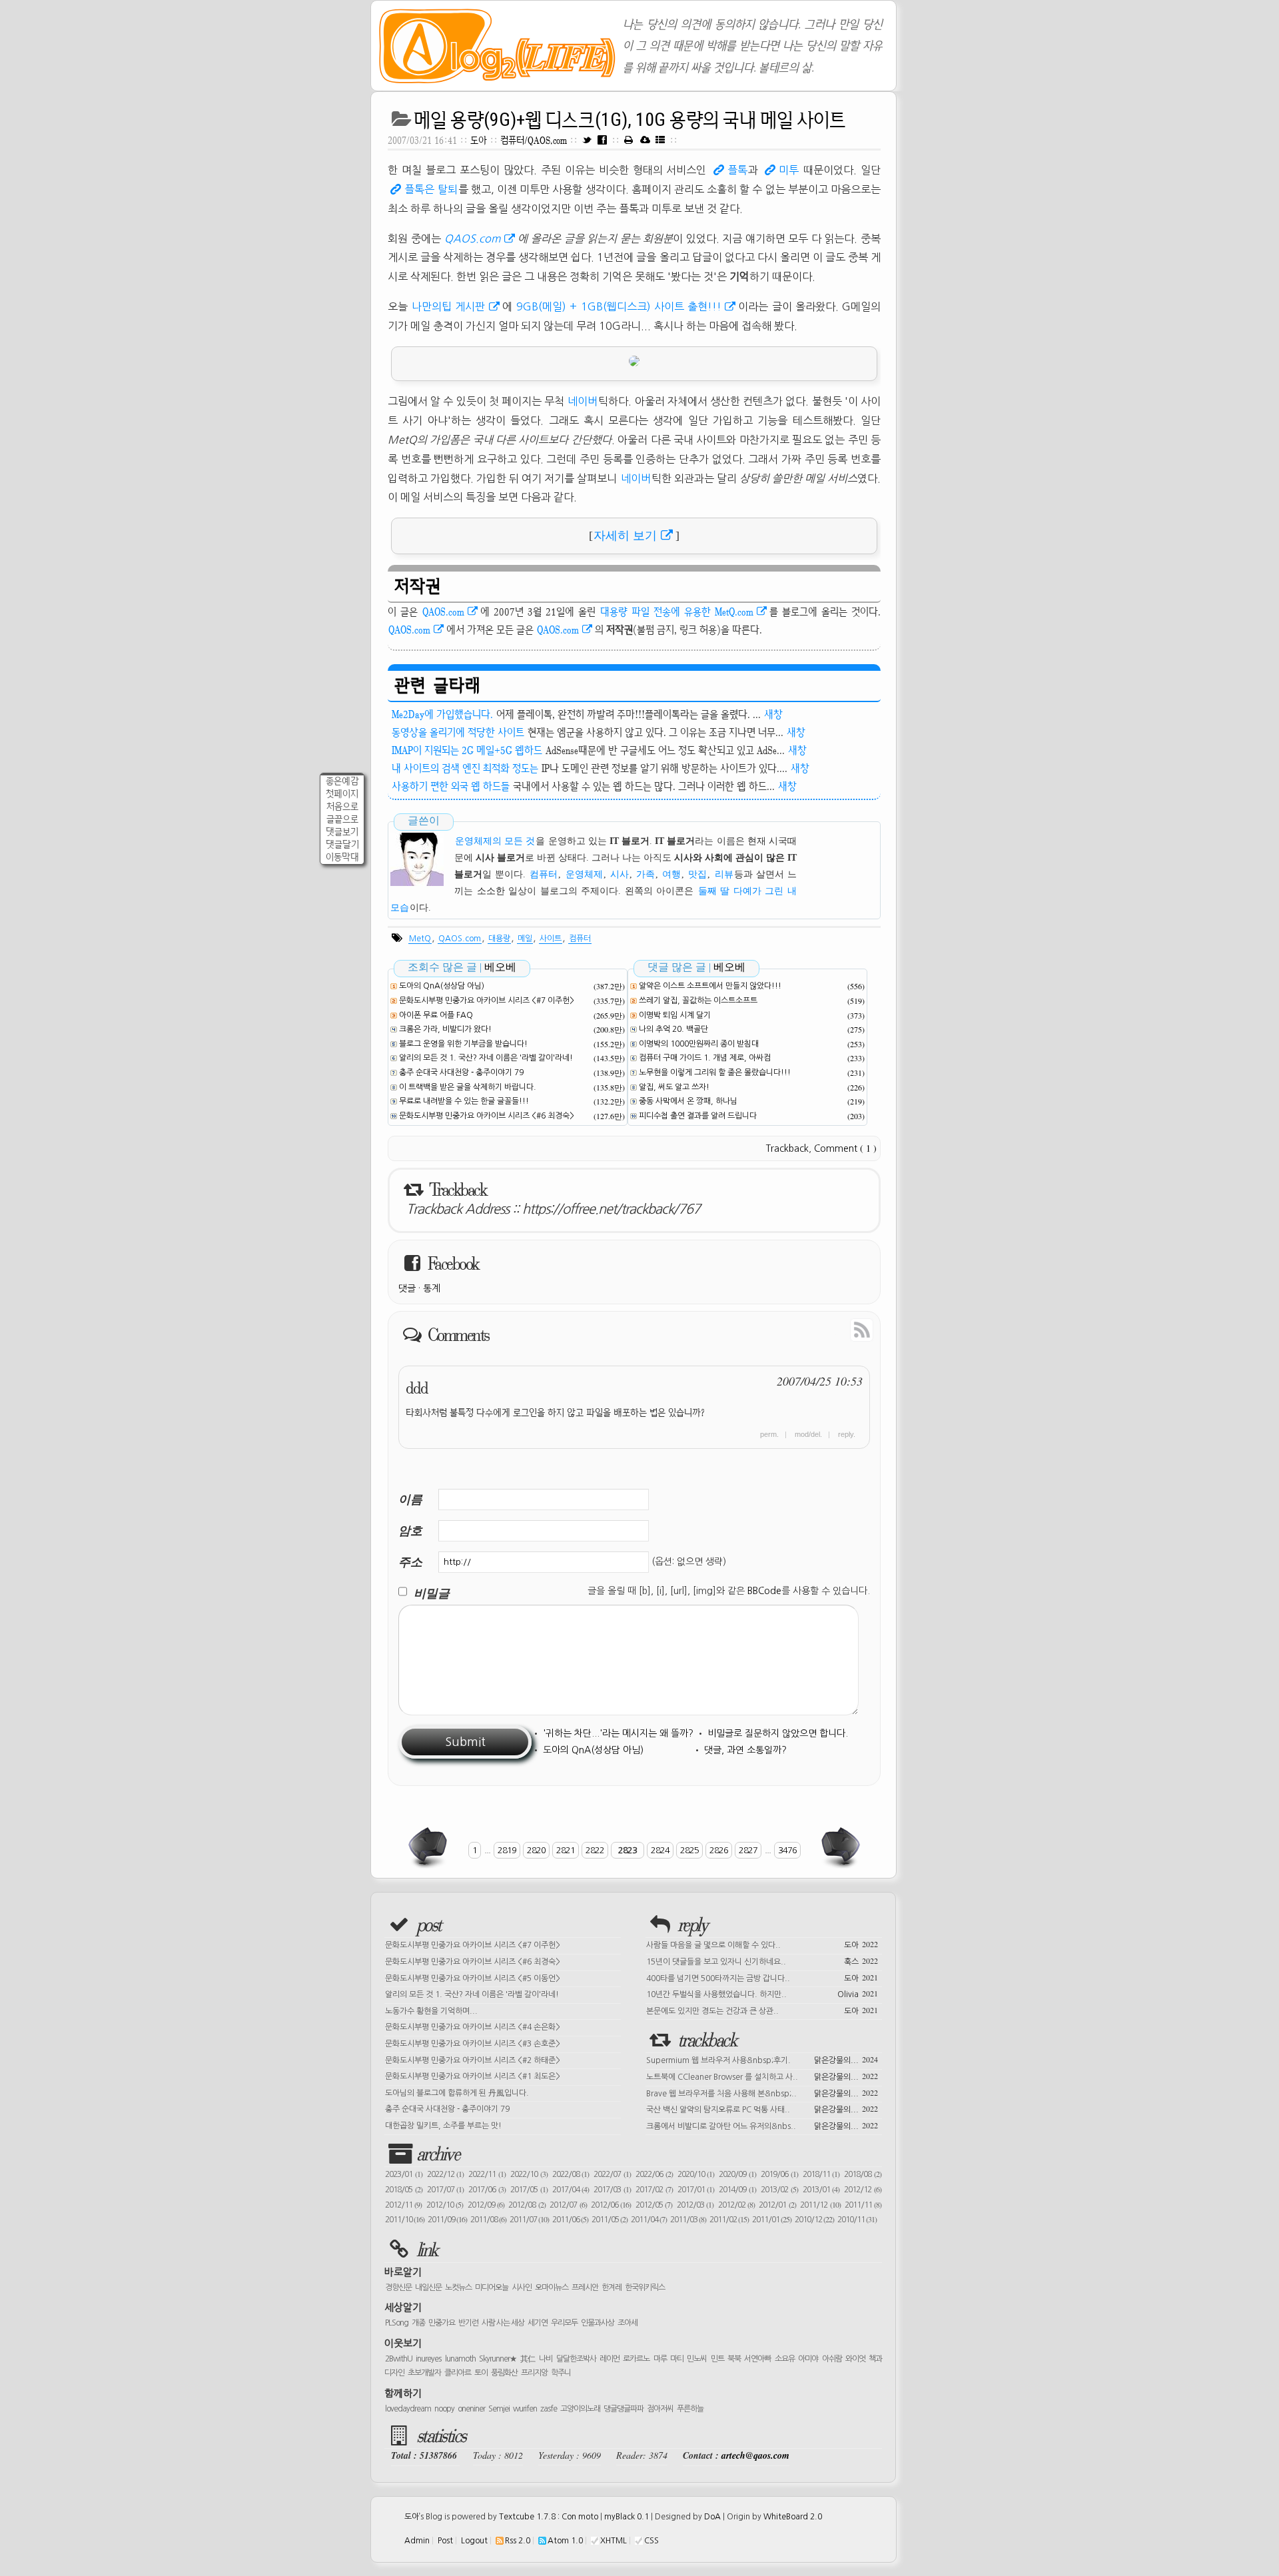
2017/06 (487, 2190)
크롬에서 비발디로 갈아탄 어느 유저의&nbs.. (762, 2125)
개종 (418, 2323)
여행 (671, 874)
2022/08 (571, 2174)
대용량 (499, 939)
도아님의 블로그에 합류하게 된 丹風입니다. (457, 2093)
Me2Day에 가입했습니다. (442, 714)
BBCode (764, 1591)
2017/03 (612, 2190)
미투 (789, 170)
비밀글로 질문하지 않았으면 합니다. (778, 1733)
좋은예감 (342, 781)
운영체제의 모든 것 (495, 841)
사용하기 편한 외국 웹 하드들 (451, 786)
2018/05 (404, 2190)
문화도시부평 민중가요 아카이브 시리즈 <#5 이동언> (473, 1978)
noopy (444, 2409)
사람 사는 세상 (503, 2323)
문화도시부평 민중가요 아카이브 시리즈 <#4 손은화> (473, 2027)
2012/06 (611, 2205)
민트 (717, 2359)
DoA (712, 2517)
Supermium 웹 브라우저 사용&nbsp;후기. (762, 2059)
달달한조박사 (576, 2359)
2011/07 (529, 2220)
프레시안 (585, 2288)
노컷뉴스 (458, 2288)
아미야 (808, 2359)
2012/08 (527, 2205)
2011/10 (405, 2220)
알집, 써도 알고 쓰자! (674, 1087)
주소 (410, 1562)
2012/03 (695, 2205)
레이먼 (610, 2359)
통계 (432, 1288)
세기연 (538, 2323)
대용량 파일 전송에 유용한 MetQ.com (677, 612)
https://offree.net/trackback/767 (611, 1209)
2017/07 (446, 2190)
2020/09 (737, 2174)
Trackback (787, 1148)
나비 (546, 2359)
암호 (410, 1530)
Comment (845, 1148)
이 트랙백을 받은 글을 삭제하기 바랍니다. (468, 1087)
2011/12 (820, 2205)
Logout (474, 2541)
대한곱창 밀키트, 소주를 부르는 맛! (443, 2126)
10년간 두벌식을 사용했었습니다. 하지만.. (762, 1993)
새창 (773, 714)
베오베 (500, 967)
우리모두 (564, 2323)
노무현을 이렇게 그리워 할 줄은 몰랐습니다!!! (715, 1073)
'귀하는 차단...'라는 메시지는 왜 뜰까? (618, 1733)
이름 (410, 1499)
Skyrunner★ (498, 2359)
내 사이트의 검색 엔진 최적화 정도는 (465, 768)
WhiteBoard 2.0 (793, 2517)
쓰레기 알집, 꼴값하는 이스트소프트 (698, 1001)
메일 (525, 939)
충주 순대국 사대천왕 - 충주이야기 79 (461, 1073)
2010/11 (857, 2220)
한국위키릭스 (645, 2288)
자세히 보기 (625, 536)
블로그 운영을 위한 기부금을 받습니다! (463, 1044)
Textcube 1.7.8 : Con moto (549, 2517)
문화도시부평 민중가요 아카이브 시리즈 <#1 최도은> (473, 2076)
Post (445, 2541)
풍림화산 (504, 2373)
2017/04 (571, 2190)
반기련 (468, 2323)
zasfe (549, 2409)
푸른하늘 (690, 2409)
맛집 (697, 874)
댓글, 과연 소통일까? (745, 1750)
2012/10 (445, 2205)
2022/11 (487, 2174)
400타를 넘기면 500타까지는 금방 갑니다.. (762, 1977)
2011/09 (447, 2220)
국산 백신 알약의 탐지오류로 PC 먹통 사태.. (762, 2108)
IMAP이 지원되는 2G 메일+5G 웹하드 (467, 750)
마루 (660, 2359)
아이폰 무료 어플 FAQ (436, 1015)
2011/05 (610, 2220)
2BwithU (399, 2359)
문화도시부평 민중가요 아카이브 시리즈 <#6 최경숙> (487, 1116)
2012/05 (654, 2205)
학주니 (561, 2373)
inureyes (428, 2359)
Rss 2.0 (518, 2541)
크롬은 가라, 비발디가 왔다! (445, 1029)
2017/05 (529, 2190)
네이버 (583, 401)
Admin (417, 2541)
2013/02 (779, 2190)
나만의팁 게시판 (448, 306)
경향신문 (398, 2288)
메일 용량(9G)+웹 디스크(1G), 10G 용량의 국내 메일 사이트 (630, 120)
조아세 (628, 2323)
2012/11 (403, 2205)
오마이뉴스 (552, 2288)
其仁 (528, 2359)
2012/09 (486, 2205)
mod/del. (808, 1434)
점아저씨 (660, 2409)
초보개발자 (424, 2373)
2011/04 (649, 2220)
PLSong (397, 2323)
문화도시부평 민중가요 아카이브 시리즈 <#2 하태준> (473, 2060)
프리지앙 (534, 2373)
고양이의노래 (580, 2409)
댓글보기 (342, 832)
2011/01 (772, 2220)
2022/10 (529, 2174)
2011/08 (488, 2220)
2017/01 (696, 2190)
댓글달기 (342, 844)
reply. (847, 1434)
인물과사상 (598, 2323)
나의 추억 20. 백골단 (673, 1029)
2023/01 (404, 2174)
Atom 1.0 (565, 2541)
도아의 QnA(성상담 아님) (442, 986)
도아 (479, 140)
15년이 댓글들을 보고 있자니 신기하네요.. (762, 1960)
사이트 (551, 939)
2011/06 (570, 2220)
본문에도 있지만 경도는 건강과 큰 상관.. (762, 2010)
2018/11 (821, 2174)
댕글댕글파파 (624, 2409)
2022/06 (654, 2174)
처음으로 (342, 806)
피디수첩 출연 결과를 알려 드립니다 (698, 1116)
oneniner (471, 2409)
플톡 (737, 170)
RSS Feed (831, 1329)
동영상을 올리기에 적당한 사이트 (458, 732)
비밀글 (432, 1593)
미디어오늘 (492, 2288)
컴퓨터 (544, 874)
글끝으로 (342, 819)
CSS (651, 2541)
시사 (620, 874)
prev (429, 1847)
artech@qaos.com (755, 2455)
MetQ (420, 939)
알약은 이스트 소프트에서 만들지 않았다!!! (710, 986)
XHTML (614, 2541)
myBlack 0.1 (627, 2517)
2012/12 (863, 2190)
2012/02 (736, 2205)
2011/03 (688, 2220)
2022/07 (612, 2174)
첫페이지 (342, 794)
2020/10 (696, 2174)
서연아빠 (757, 2359)
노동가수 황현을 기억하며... (431, 2011)
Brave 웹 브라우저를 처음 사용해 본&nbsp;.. (762, 2092)
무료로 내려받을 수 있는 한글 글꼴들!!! (464, 1101)
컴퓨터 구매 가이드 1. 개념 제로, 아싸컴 (705, 1058)
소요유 (785, 2359)
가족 (645, 874)
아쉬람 (832, 2359)
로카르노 (636, 2359)
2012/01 (777, 2205)
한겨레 (612, 2288)
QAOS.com (473, 238)
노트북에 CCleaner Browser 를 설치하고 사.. (762, 2076)
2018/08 (863, 2174)
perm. (769, 1434)
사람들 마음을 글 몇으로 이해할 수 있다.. (762, 1944)
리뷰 (724, 874)
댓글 (407, 1288)
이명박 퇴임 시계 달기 (675, 1015)
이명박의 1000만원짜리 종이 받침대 (699, 1044)
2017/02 (654, 2190)
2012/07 (568, 2205)
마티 (677, 2359)
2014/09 (737, 2190)
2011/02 (729, 2220)
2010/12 (814, 2220)
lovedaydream (408, 2409)
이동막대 (342, 857)
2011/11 (863, 2205)
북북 (734, 2359)
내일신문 (428, 2288)
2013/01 (821, 2190)
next (839, 1847)
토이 (481, 2373)
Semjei (499, 2409)
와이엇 (855, 2359)
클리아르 (458, 2373)
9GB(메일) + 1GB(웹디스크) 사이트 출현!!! (619, 306)
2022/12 (446, 2174)
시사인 (522, 2288)
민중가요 (442, 2323)
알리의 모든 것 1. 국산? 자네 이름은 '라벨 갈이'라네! (486, 1058)
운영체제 (584, 874)
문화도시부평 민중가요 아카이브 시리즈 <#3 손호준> (473, 2044)
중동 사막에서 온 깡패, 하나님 (688, 1101)
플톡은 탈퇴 (431, 189)
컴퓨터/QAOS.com (535, 140)
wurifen (525, 2409)
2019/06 (779, 2174)
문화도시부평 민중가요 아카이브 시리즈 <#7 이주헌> (487, 1001)
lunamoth (460, 2359)
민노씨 (697, 2359)
